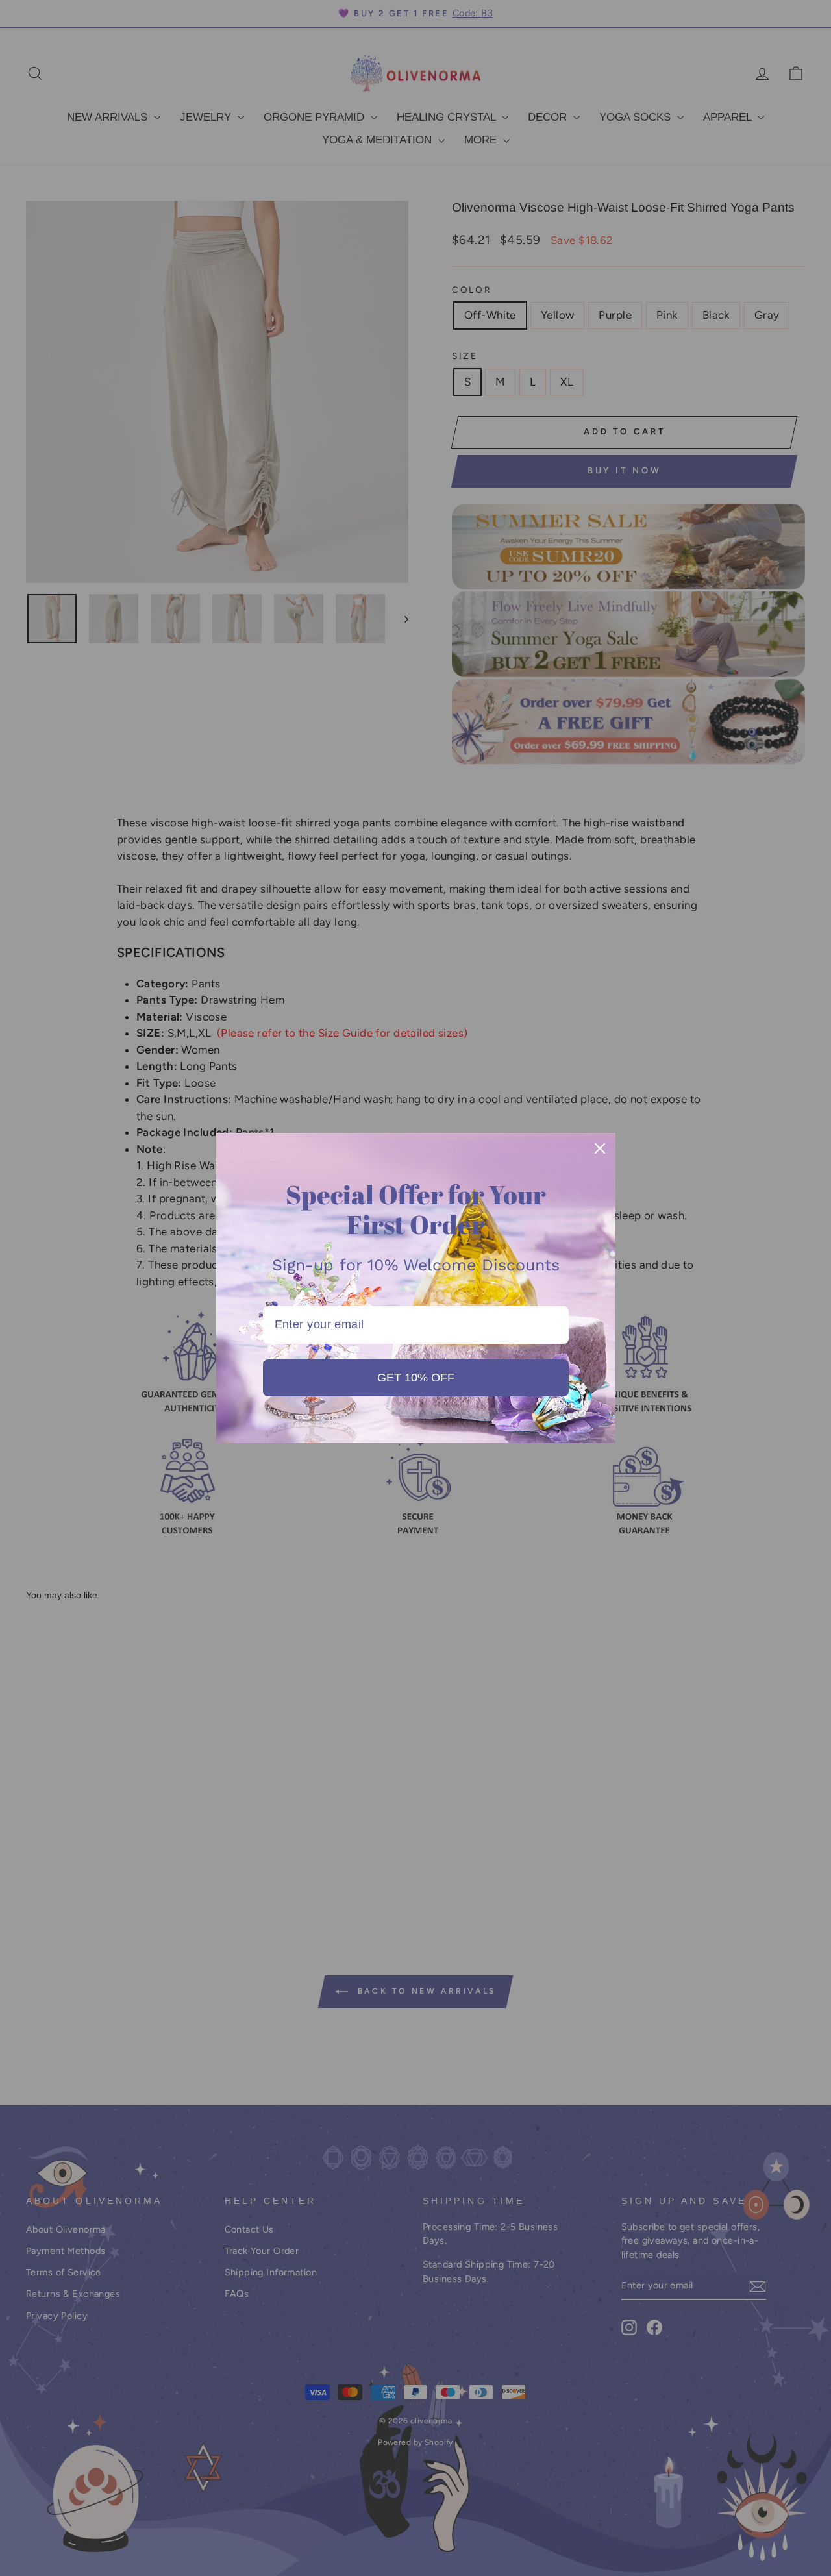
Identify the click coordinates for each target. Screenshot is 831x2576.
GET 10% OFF (416, 1378)
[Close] (600, 1148)
